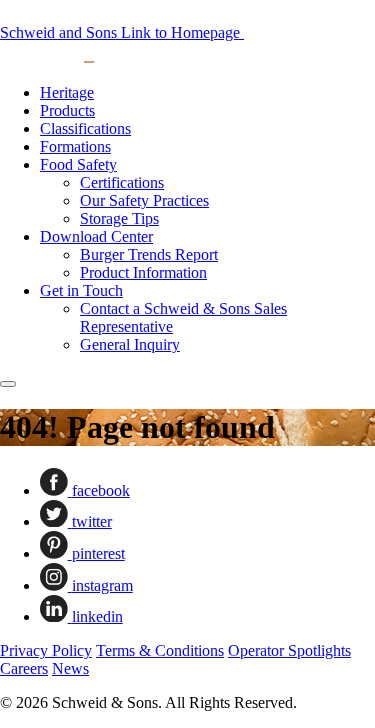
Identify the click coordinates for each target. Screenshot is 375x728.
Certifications (122, 182)
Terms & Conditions (160, 650)
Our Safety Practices (144, 200)
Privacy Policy (46, 650)
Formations (75, 146)
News (70, 668)
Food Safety (78, 164)
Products (67, 110)
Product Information (143, 272)
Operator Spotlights (289, 650)
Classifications (85, 128)
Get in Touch (81, 290)
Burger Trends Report (149, 254)
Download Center (96, 236)
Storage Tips (119, 218)
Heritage (67, 92)
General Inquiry (130, 344)
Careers (24, 668)
